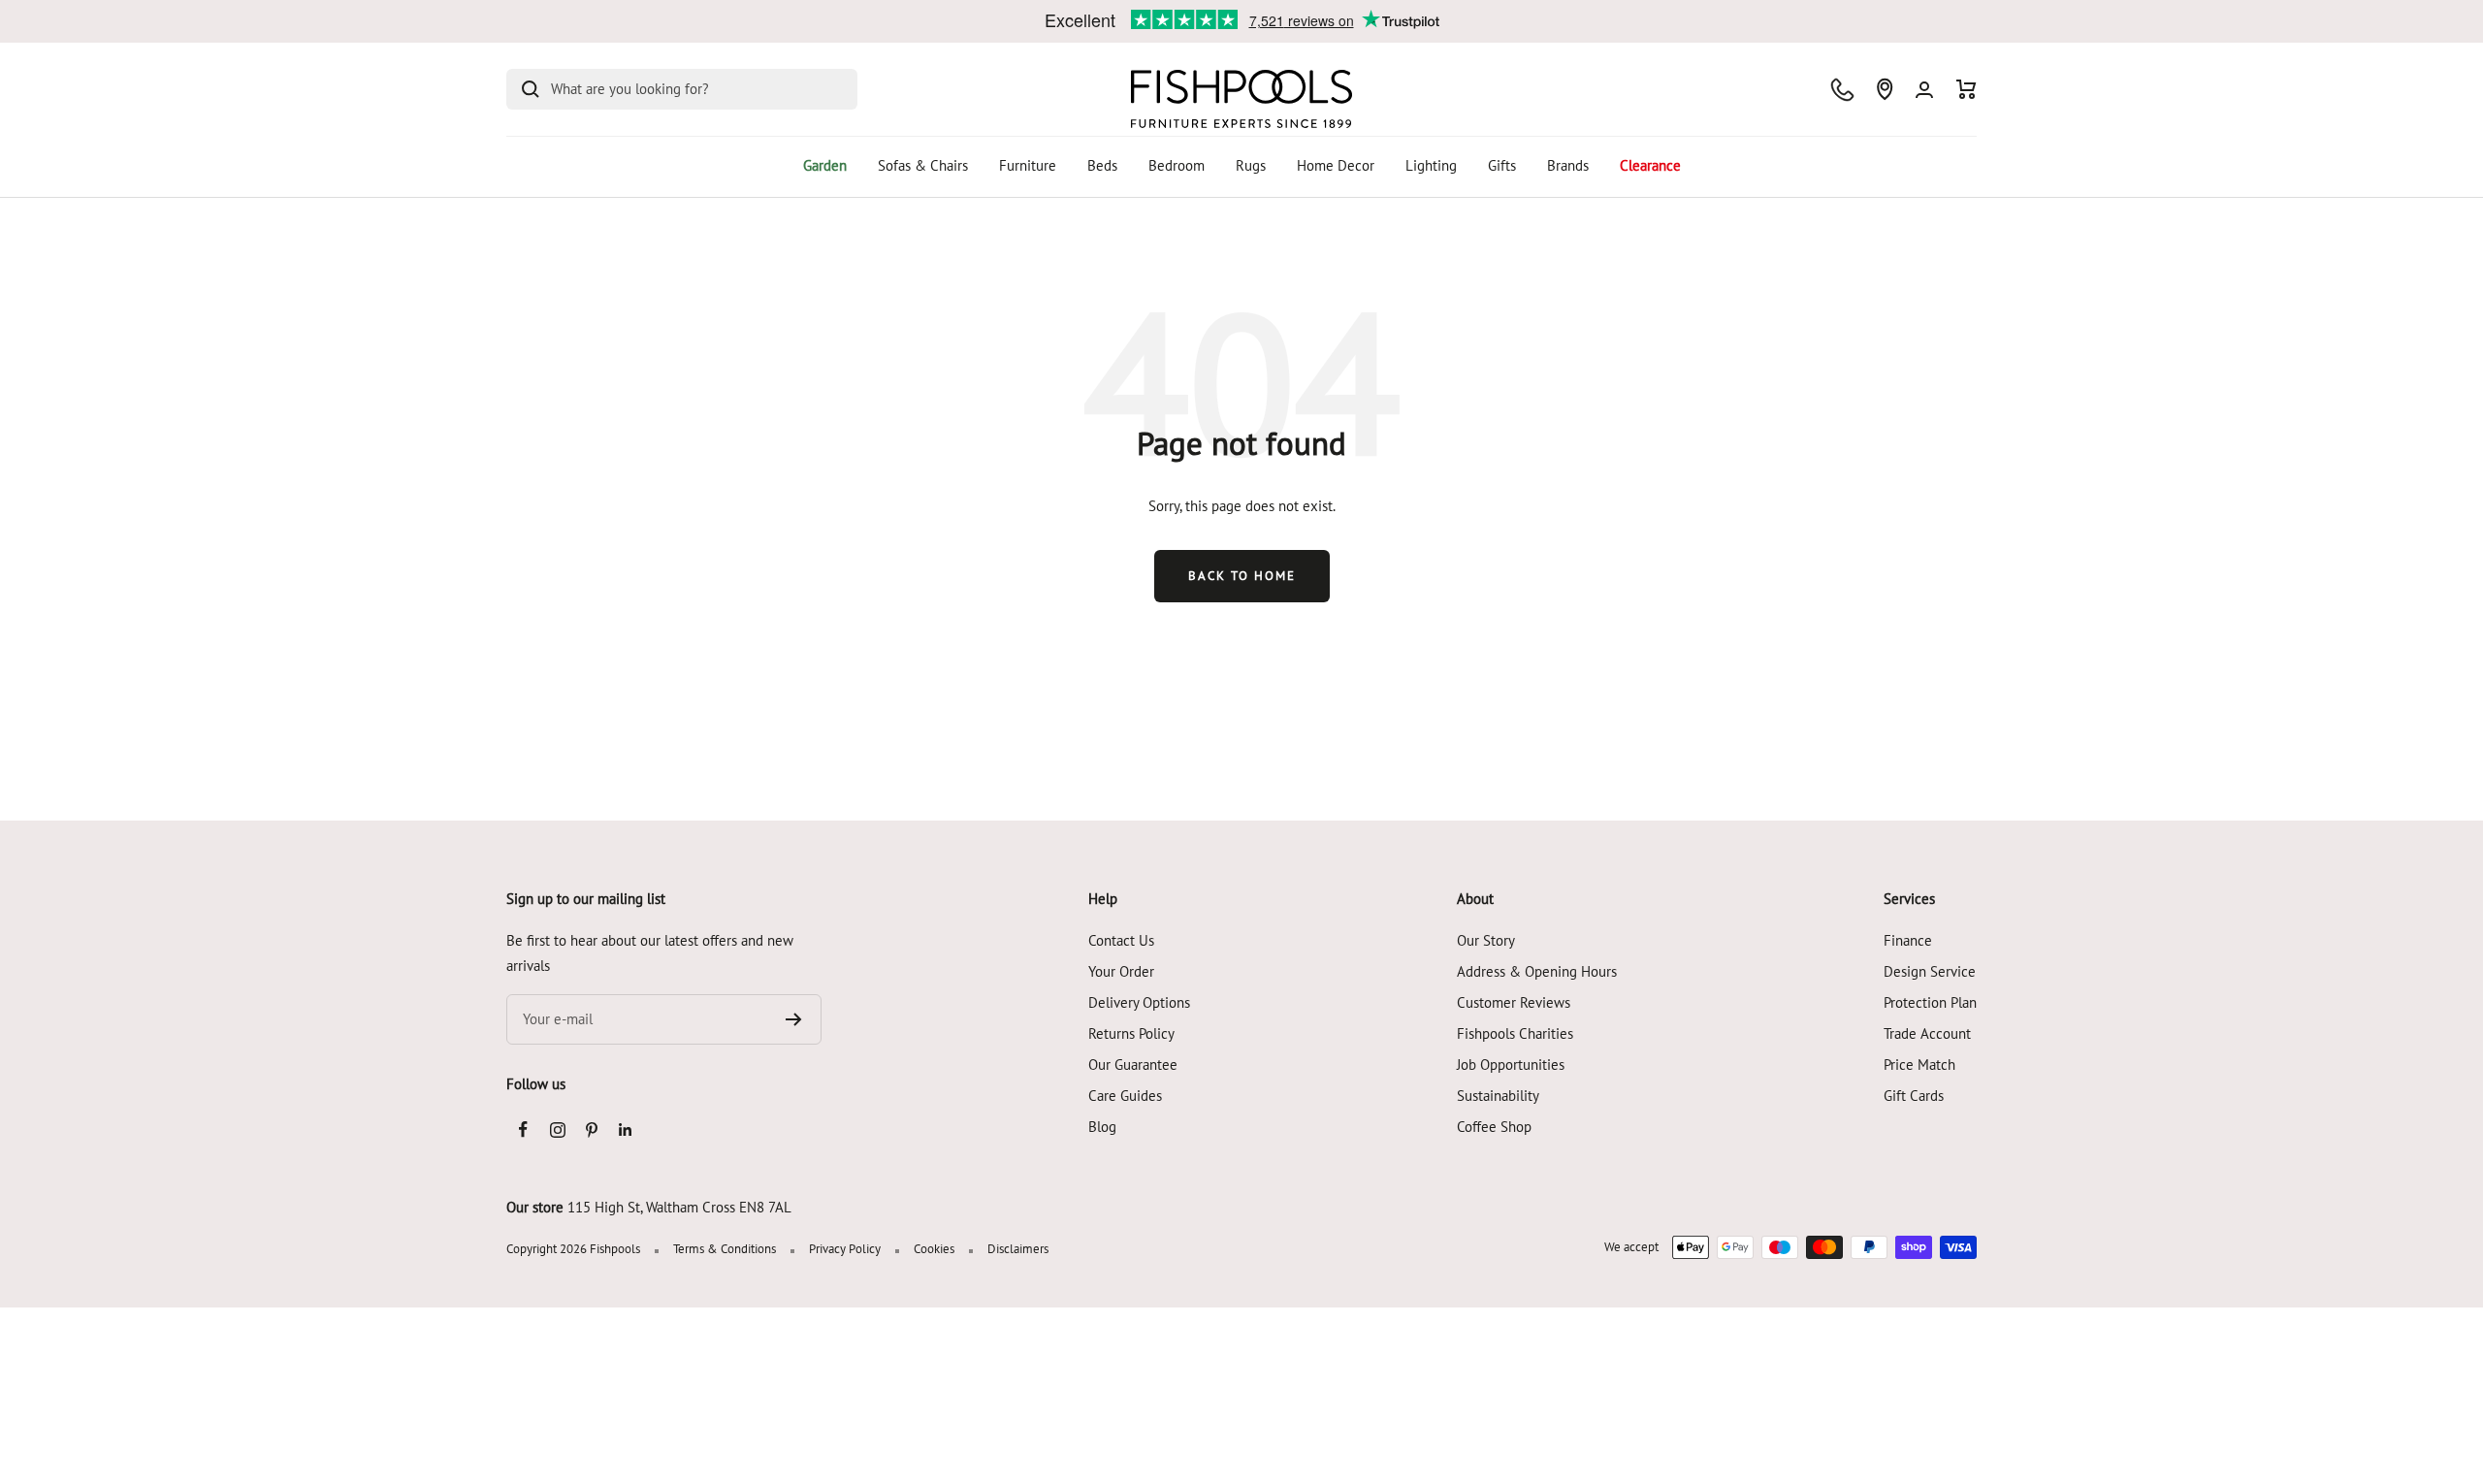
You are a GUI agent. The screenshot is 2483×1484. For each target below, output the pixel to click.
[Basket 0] (1967, 89)
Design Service (1930, 971)
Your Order (1121, 971)
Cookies (934, 1249)
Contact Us (1121, 940)
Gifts (1502, 165)
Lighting (1431, 165)
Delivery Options (1139, 1002)
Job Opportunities (1511, 1065)
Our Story (1486, 940)
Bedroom (1177, 165)
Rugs (1251, 165)
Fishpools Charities (1515, 1033)
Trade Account (1927, 1033)
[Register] (794, 1019)
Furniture (1028, 165)
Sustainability (1498, 1096)
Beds (1102, 165)
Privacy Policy (845, 1249)
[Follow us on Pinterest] (591, 1129)
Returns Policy (1131, 1033)
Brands (1568, 165)
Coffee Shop (1494, 1127)
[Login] (1924, 90)
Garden (825, 165)
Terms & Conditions (725, 1249)
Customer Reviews (1514, 1002)
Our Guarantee (1133, 1065)
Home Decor (1336, 165)
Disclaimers (1018, 1249)
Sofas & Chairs (923, 165)
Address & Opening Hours (1537, 971)
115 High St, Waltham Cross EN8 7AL (679, 1207)
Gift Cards (1914, 1096)
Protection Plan (1930, 1002)
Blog (1102, 1127)
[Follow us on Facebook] (523, 1129)
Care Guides (1125, 1096)
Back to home (1242, 576)
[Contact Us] (1842, 90)
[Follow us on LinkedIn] (625, 1129)
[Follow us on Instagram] (557, 1129)
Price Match (1919, 1065)
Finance (1908, 940)
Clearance (1650, 165)
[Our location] (1885, 89)
